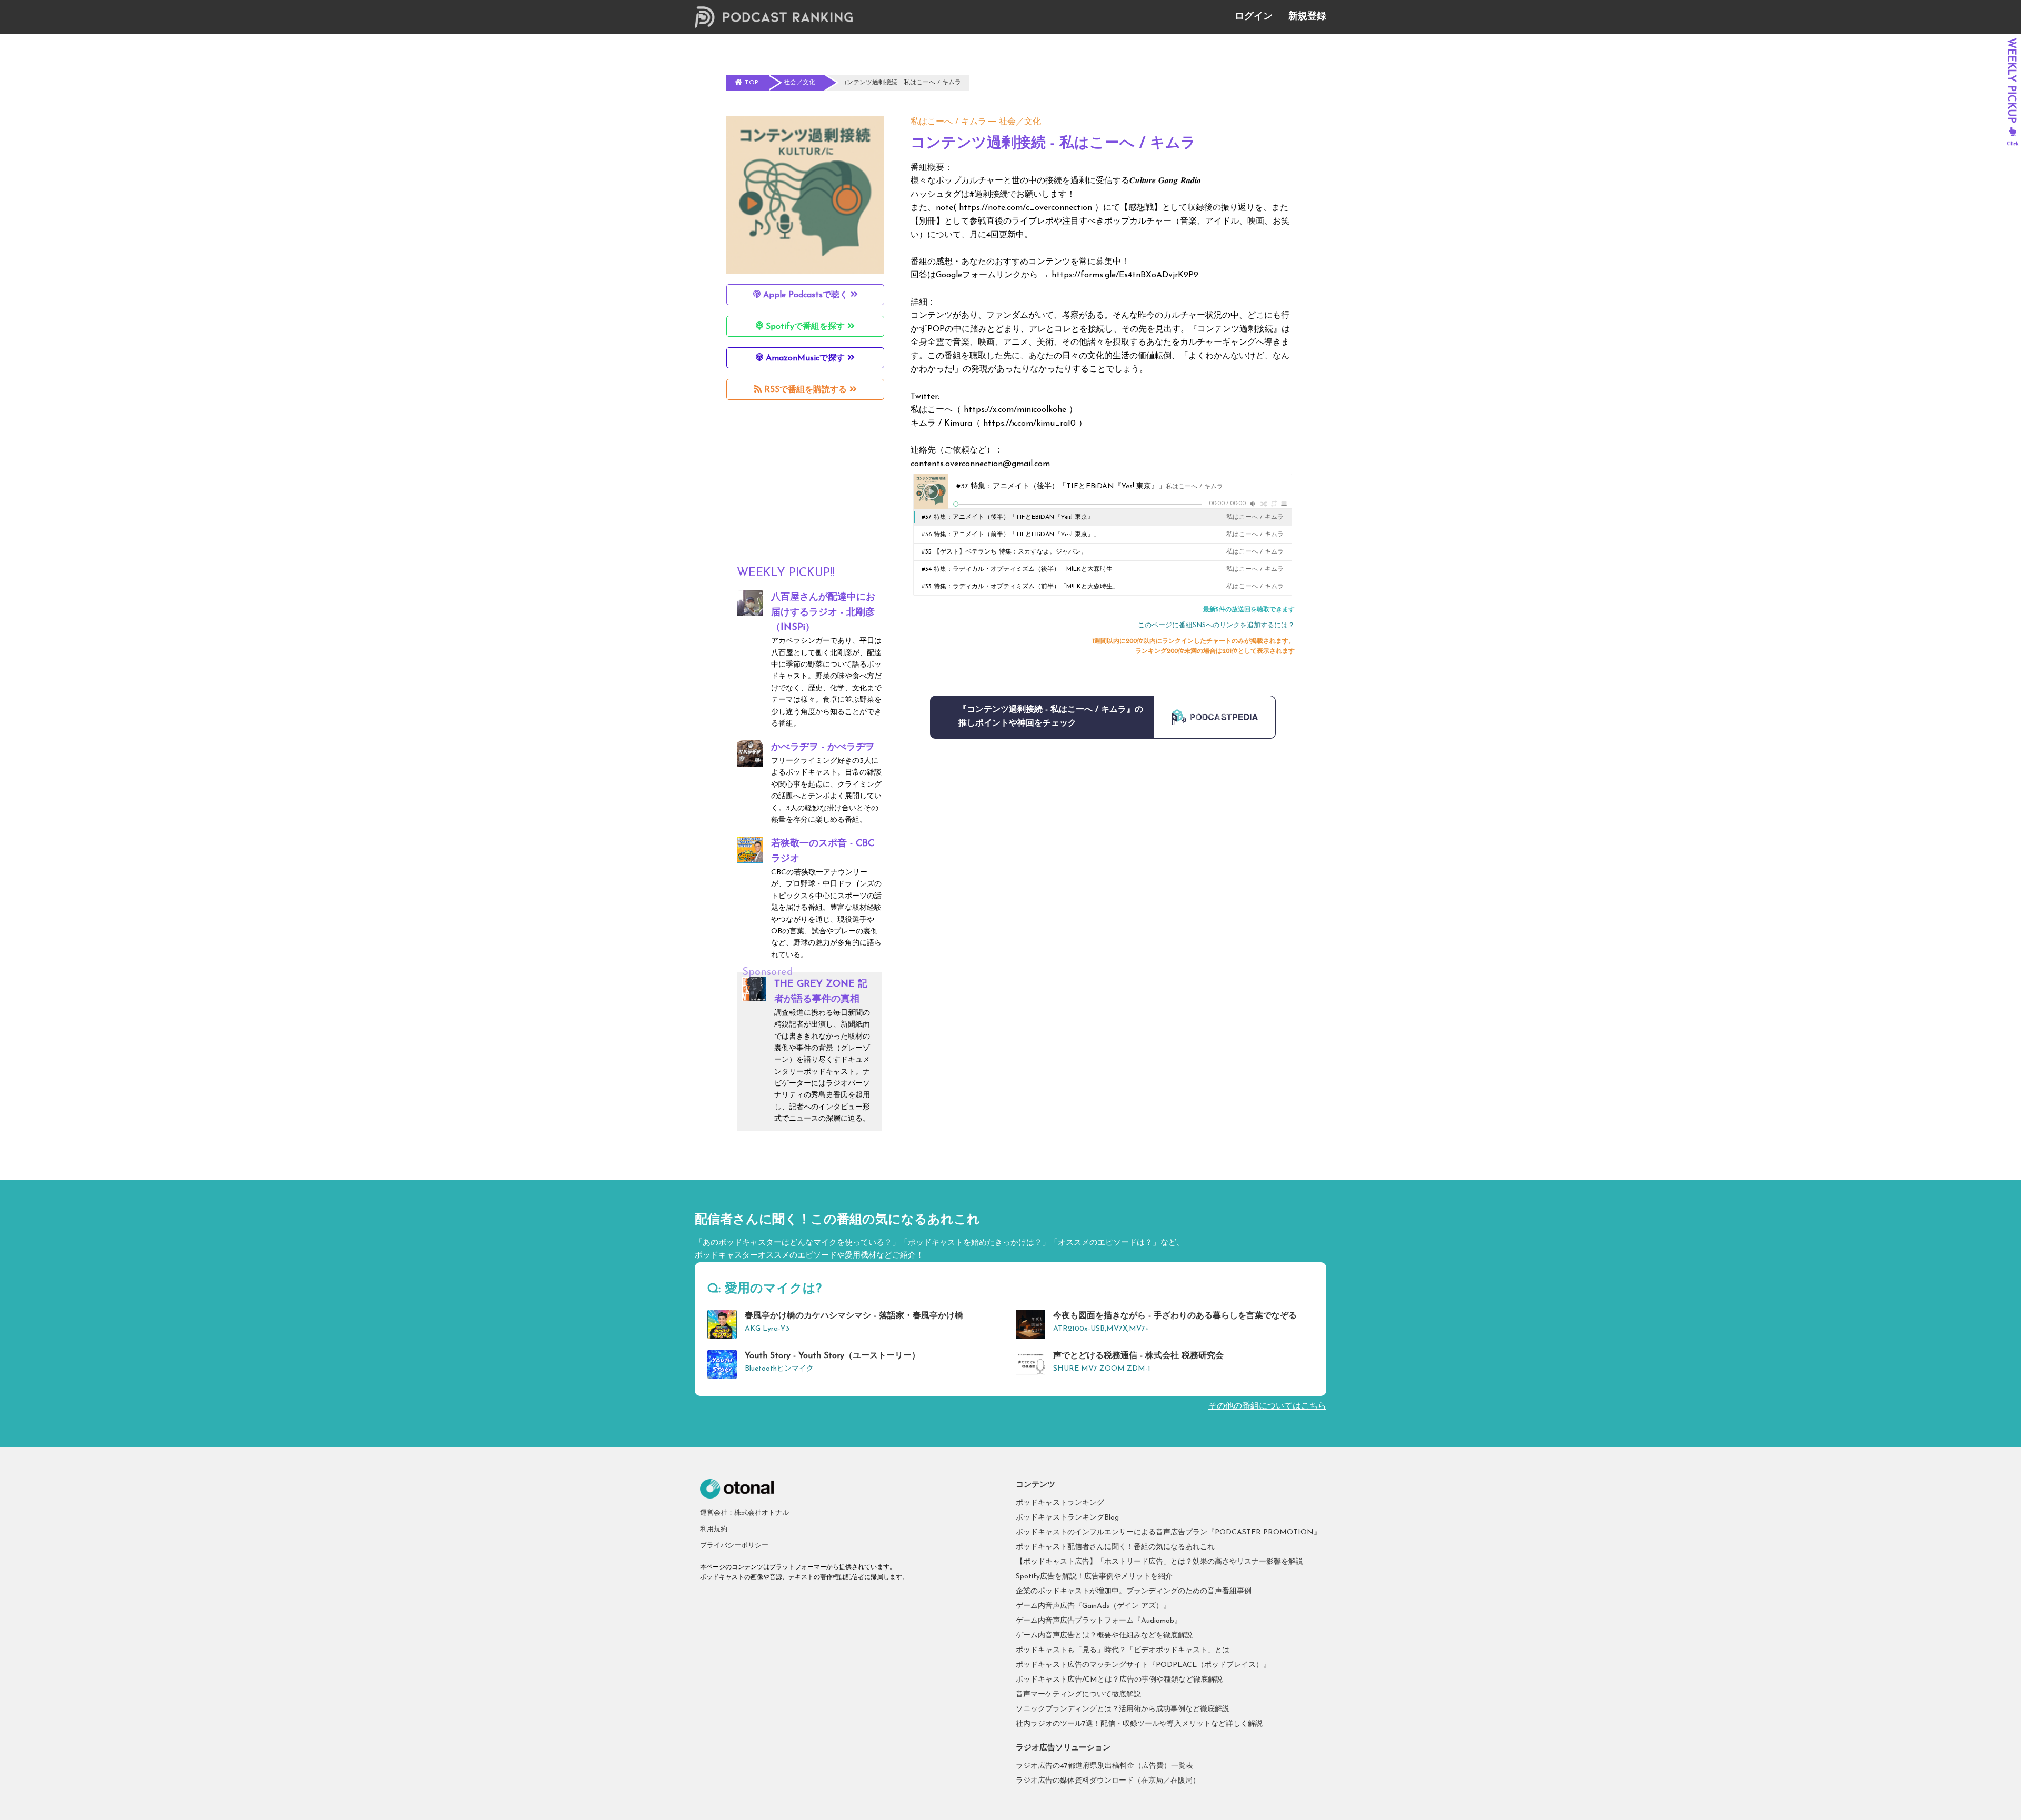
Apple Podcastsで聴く (806, 295)
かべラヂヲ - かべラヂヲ (823, 748)
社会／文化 (1020, 122)
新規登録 (1307, 17)
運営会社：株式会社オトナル (744, 1513)
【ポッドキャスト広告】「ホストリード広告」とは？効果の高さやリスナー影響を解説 (1159, 1562)
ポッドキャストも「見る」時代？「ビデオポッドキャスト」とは (1123, 1650)
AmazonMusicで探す (805, 358)
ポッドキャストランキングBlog (1067, 1518)
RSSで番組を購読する (806, 390)
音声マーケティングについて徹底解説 (1078, 1695)
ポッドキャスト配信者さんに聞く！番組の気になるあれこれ (1115, 1547)
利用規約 (714, 1529)
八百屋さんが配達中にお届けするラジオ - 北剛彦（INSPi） (823, 613)
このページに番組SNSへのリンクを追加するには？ (1216, 625)
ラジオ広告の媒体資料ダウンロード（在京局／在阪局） (1108, 1781)
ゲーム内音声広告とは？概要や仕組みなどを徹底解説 (1104, 1636)
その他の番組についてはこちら (1267, 1406)
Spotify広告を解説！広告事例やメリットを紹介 (1094, 1577)
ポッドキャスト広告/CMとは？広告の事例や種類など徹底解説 (1119, 1680)
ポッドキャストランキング (1060, 1503)
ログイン (1254, 17)
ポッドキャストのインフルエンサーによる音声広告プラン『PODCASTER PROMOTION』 (1168, 1532)
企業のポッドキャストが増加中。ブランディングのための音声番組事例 (1134, 1591)
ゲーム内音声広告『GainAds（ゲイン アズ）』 (1093, 1606)
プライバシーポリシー (734, 1546)
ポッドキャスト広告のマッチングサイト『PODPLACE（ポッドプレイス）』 (1143, 1665)
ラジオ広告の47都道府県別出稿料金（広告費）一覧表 (1104, 1766)
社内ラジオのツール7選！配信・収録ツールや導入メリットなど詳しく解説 (1139, 1724)
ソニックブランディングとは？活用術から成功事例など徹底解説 (1123, 1709)
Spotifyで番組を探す (805, 327)
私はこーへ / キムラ (948, 122)
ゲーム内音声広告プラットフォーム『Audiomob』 (1099, 1621)
